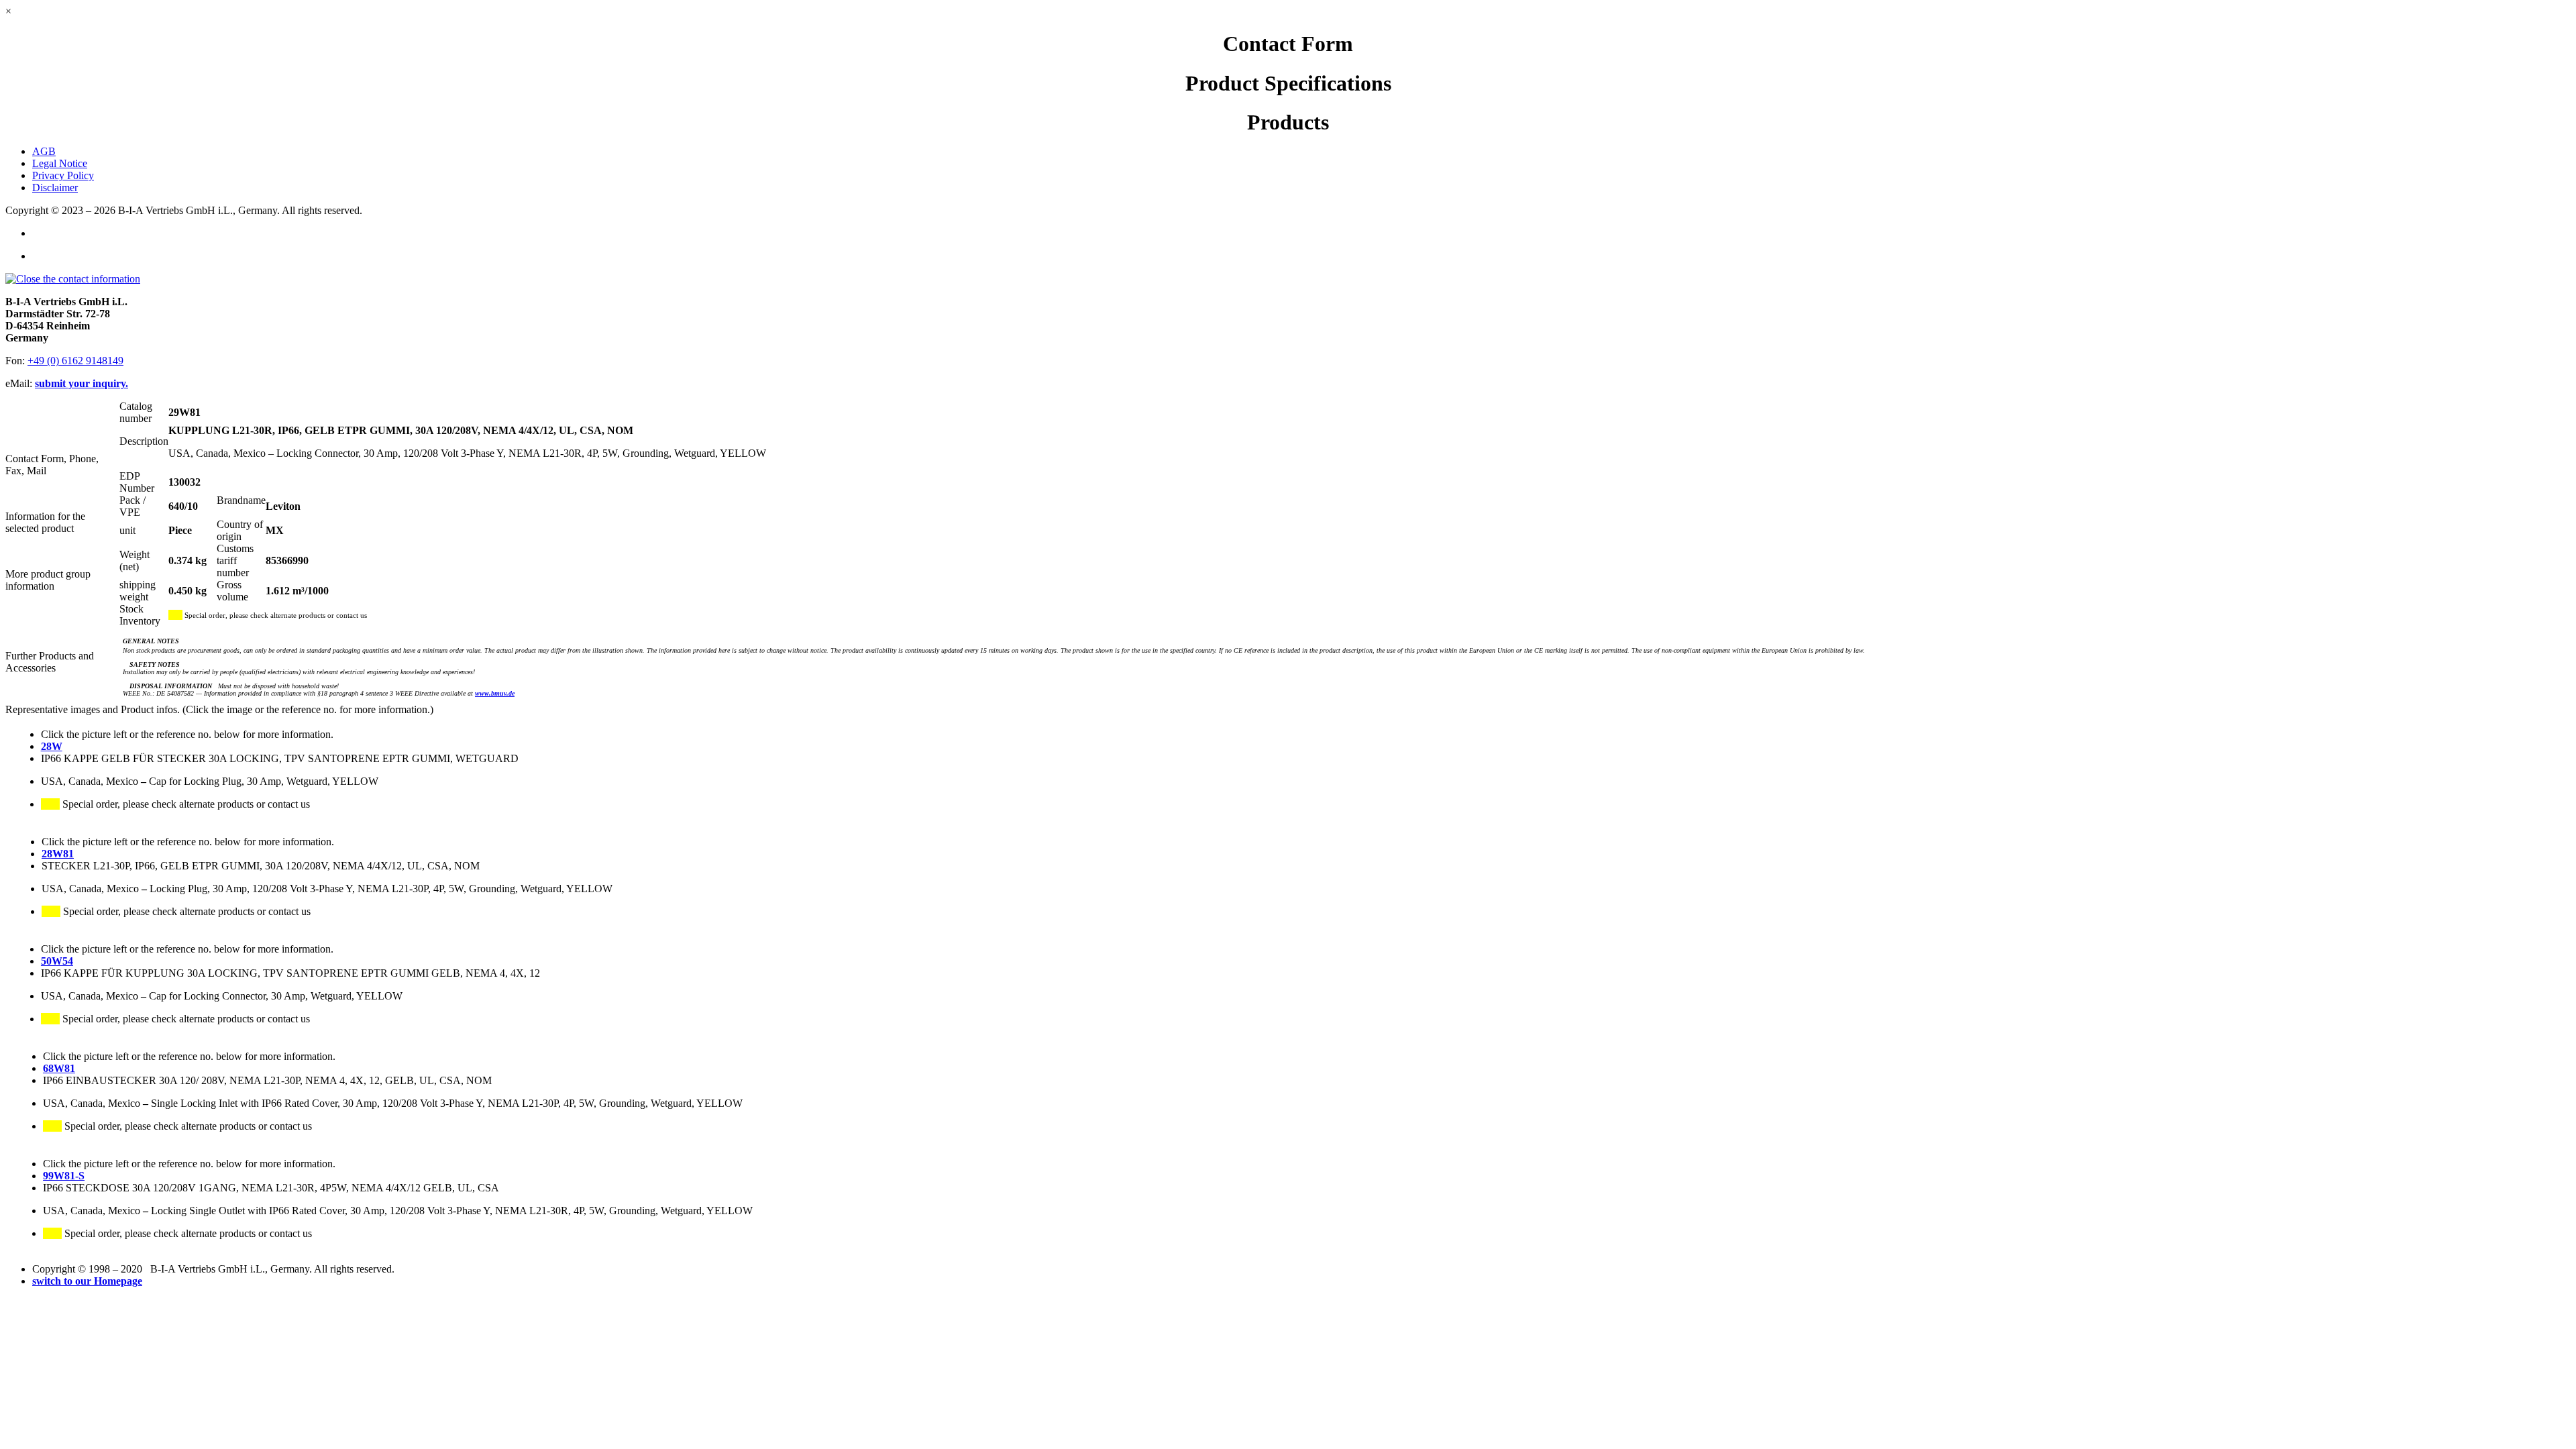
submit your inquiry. (82, 383)
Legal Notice (60, 163)
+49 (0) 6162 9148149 (75, 361)
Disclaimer (55, 187)
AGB (44, 151)
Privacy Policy (63, 175)
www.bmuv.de (495, 693)
